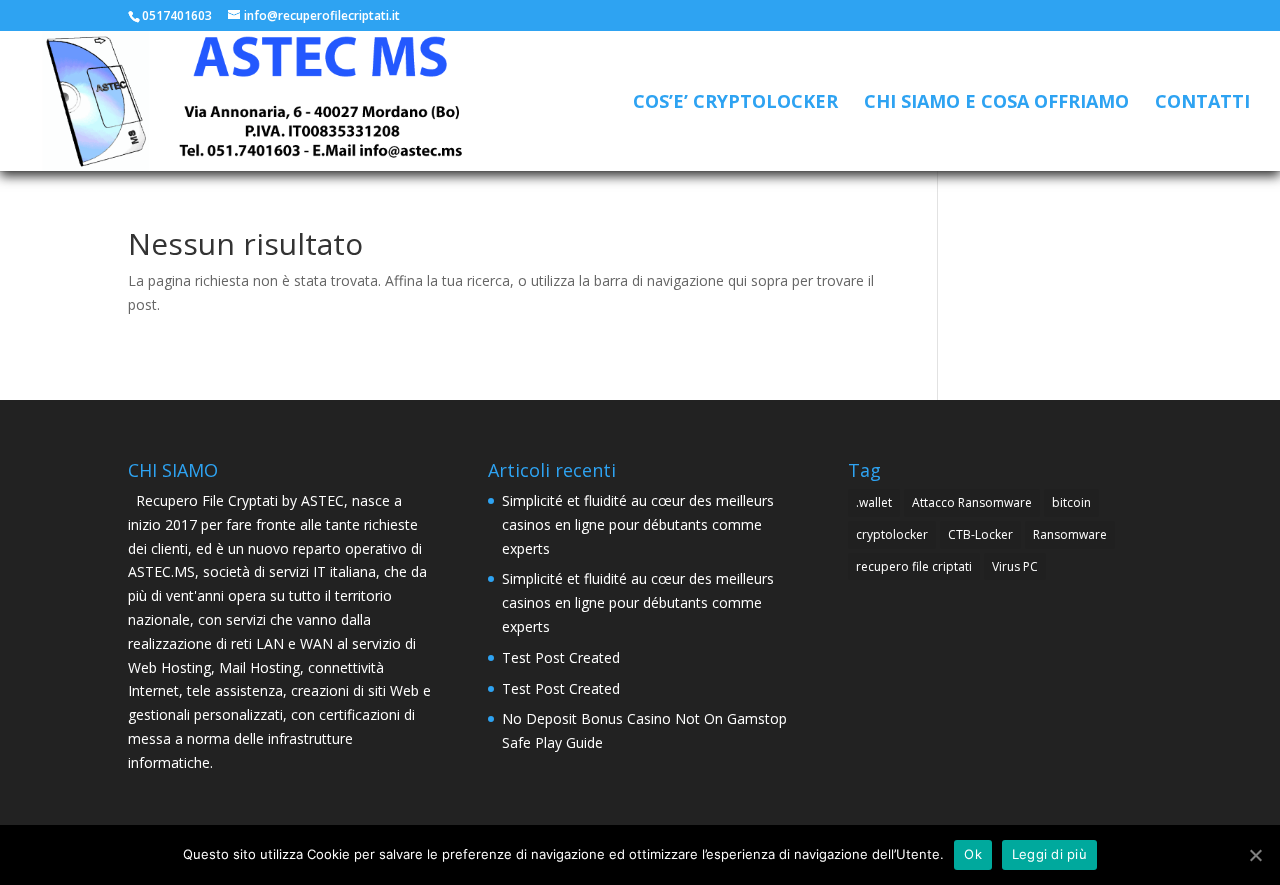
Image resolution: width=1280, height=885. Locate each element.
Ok (973, 854)
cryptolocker (892, 534)
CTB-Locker (980, 534)
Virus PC (1015, 566)
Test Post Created (561, 657)
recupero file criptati (914, 566)
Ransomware (1070, 534)
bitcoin (1071, 502)
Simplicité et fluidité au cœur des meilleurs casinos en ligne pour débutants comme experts (638, 524)
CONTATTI (1202, 103)
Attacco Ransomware (972, 502)
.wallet (874, 502)
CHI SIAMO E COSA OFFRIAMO (996, 103)
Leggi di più (1049, 854)
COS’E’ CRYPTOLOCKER (735, 103)
